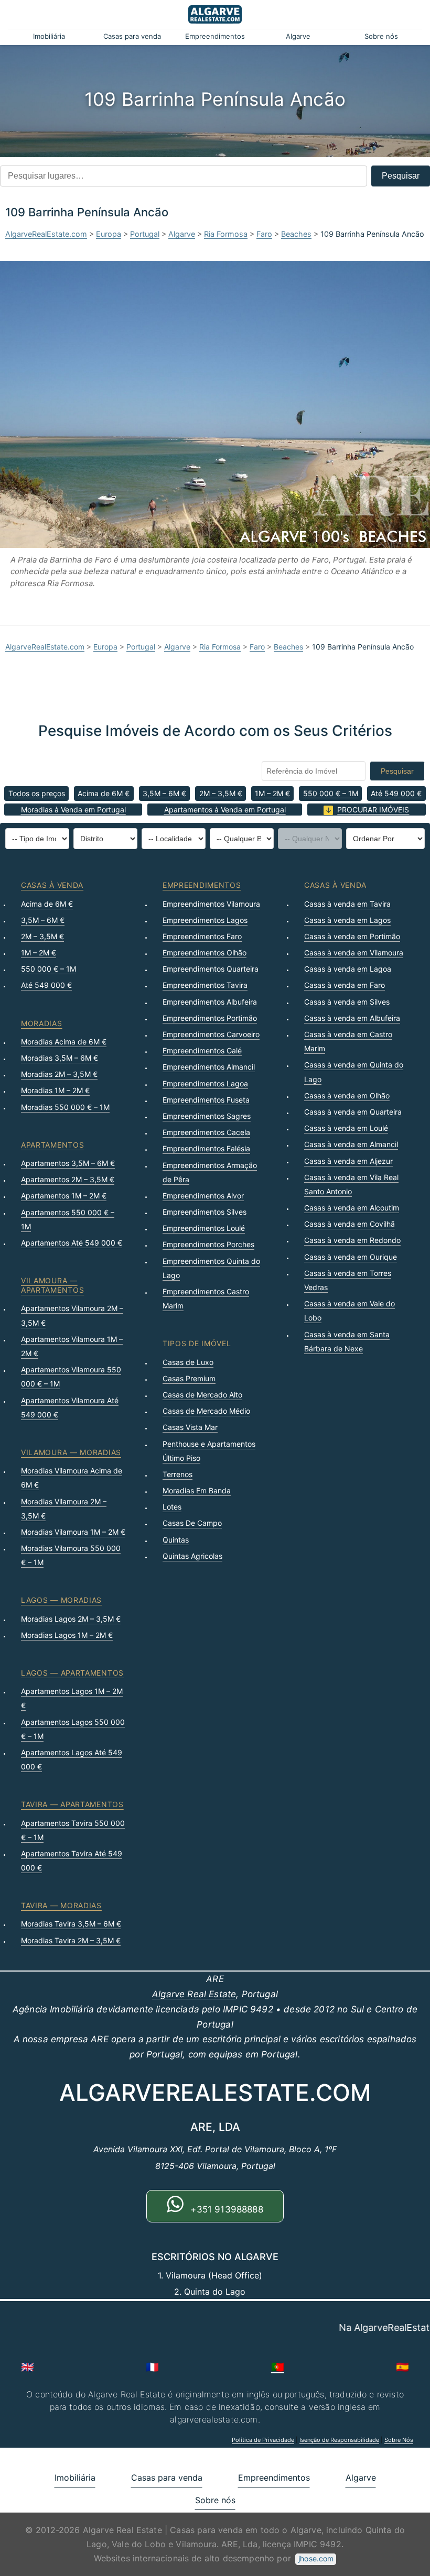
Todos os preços (37, 793)
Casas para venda (132, 36)
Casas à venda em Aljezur (348, 1161)
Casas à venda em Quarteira (353, 1112)
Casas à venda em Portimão (352, 936)
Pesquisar (401, 176)
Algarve (298, 36)
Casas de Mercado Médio (206, 1411)
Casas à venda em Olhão (347, 1096)
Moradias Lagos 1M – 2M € (67, 1635)
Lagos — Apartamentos (72, 1673)
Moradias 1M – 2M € (55, 1090)
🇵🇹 (278, 2367)
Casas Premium (189, 1378)
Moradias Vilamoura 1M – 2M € (73, 1532)
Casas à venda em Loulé (346, 1128)
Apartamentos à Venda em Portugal (225, 810)
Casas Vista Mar (190, 1427)
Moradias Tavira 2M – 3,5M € (71, 1940)
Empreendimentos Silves (205, 1212)
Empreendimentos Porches (208, 1244)
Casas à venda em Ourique (351, 1257)
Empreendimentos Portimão (210, 1018)
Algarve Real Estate (194, 1994)
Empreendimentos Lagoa (205, 1083)
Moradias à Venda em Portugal (73, 810)
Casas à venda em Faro (345, 985)
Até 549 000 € (396, 793)
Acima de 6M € (104, 793)
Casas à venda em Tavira (347, 904)
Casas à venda (52, 885)
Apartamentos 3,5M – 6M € (68, 1163)
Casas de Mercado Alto (202, 1395)
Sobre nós (381, 36)
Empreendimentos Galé (202, 1050)
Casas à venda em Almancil (351, 1144)
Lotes (172, 1507)
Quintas (176, 1540)
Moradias (42, 1023)
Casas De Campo (192, 1523)
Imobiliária (49, 36)
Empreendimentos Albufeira (210, 1002)
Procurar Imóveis (373, 810)
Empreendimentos (215, 36)
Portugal (145, 234)
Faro (264, 234)
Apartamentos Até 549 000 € (72, 1243)
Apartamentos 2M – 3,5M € (68, 1179)
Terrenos (178, 1474)
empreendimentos (202, 885)
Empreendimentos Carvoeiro (211, 1034)
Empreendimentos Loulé (204, 1228)
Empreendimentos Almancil (209, 1067)
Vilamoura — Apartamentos (52, 1285)
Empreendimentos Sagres (207, 1116)
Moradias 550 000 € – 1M (65, 1107)
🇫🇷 (152, 2367)
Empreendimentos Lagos (205, 920)
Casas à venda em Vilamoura (354, 953)
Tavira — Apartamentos (72, 1804)
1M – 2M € (272, 793)
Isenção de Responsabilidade (339, 2440)
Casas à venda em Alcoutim (352, 1208)
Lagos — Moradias (61, 1600)
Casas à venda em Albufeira (352, 1018)
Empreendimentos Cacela (206, 1132)
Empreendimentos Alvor (203, 1196)
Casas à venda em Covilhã (350, 1224)
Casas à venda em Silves (347, 1002)
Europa (109, 234)
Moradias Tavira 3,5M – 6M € (71, 1924)
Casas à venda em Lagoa (348, 969)
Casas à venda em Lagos (347, 920)
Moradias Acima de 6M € (64, 1042)
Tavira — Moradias (61, 1905)
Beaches (296, 234)
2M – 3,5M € (221, 793)
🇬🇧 (28, 2367)
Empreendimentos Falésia (206, 1148)
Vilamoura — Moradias (71, 1452)
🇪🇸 (402, 2367)
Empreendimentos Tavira (205, 985)
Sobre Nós (399, 2440)
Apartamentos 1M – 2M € (64, 1196)
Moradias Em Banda (197, 1490)
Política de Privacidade (263, 2440)
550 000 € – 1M (331, 793)
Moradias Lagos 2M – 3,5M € (71, 1619)
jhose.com (316, 2558)
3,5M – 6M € (164, 793)
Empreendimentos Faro (202, 936)
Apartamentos (52, 1145)
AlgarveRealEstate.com (46, 234)
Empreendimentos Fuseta (206, 1100)
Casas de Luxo (188, 1362)
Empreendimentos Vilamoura (211, 904)
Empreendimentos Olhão (205, 953)
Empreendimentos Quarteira (211, 969)
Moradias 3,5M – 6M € (60, 1058)
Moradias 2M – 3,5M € (59, 1074)
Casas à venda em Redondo (352, 1240)
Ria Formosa (226, 234)
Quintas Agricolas (192, 1556)
